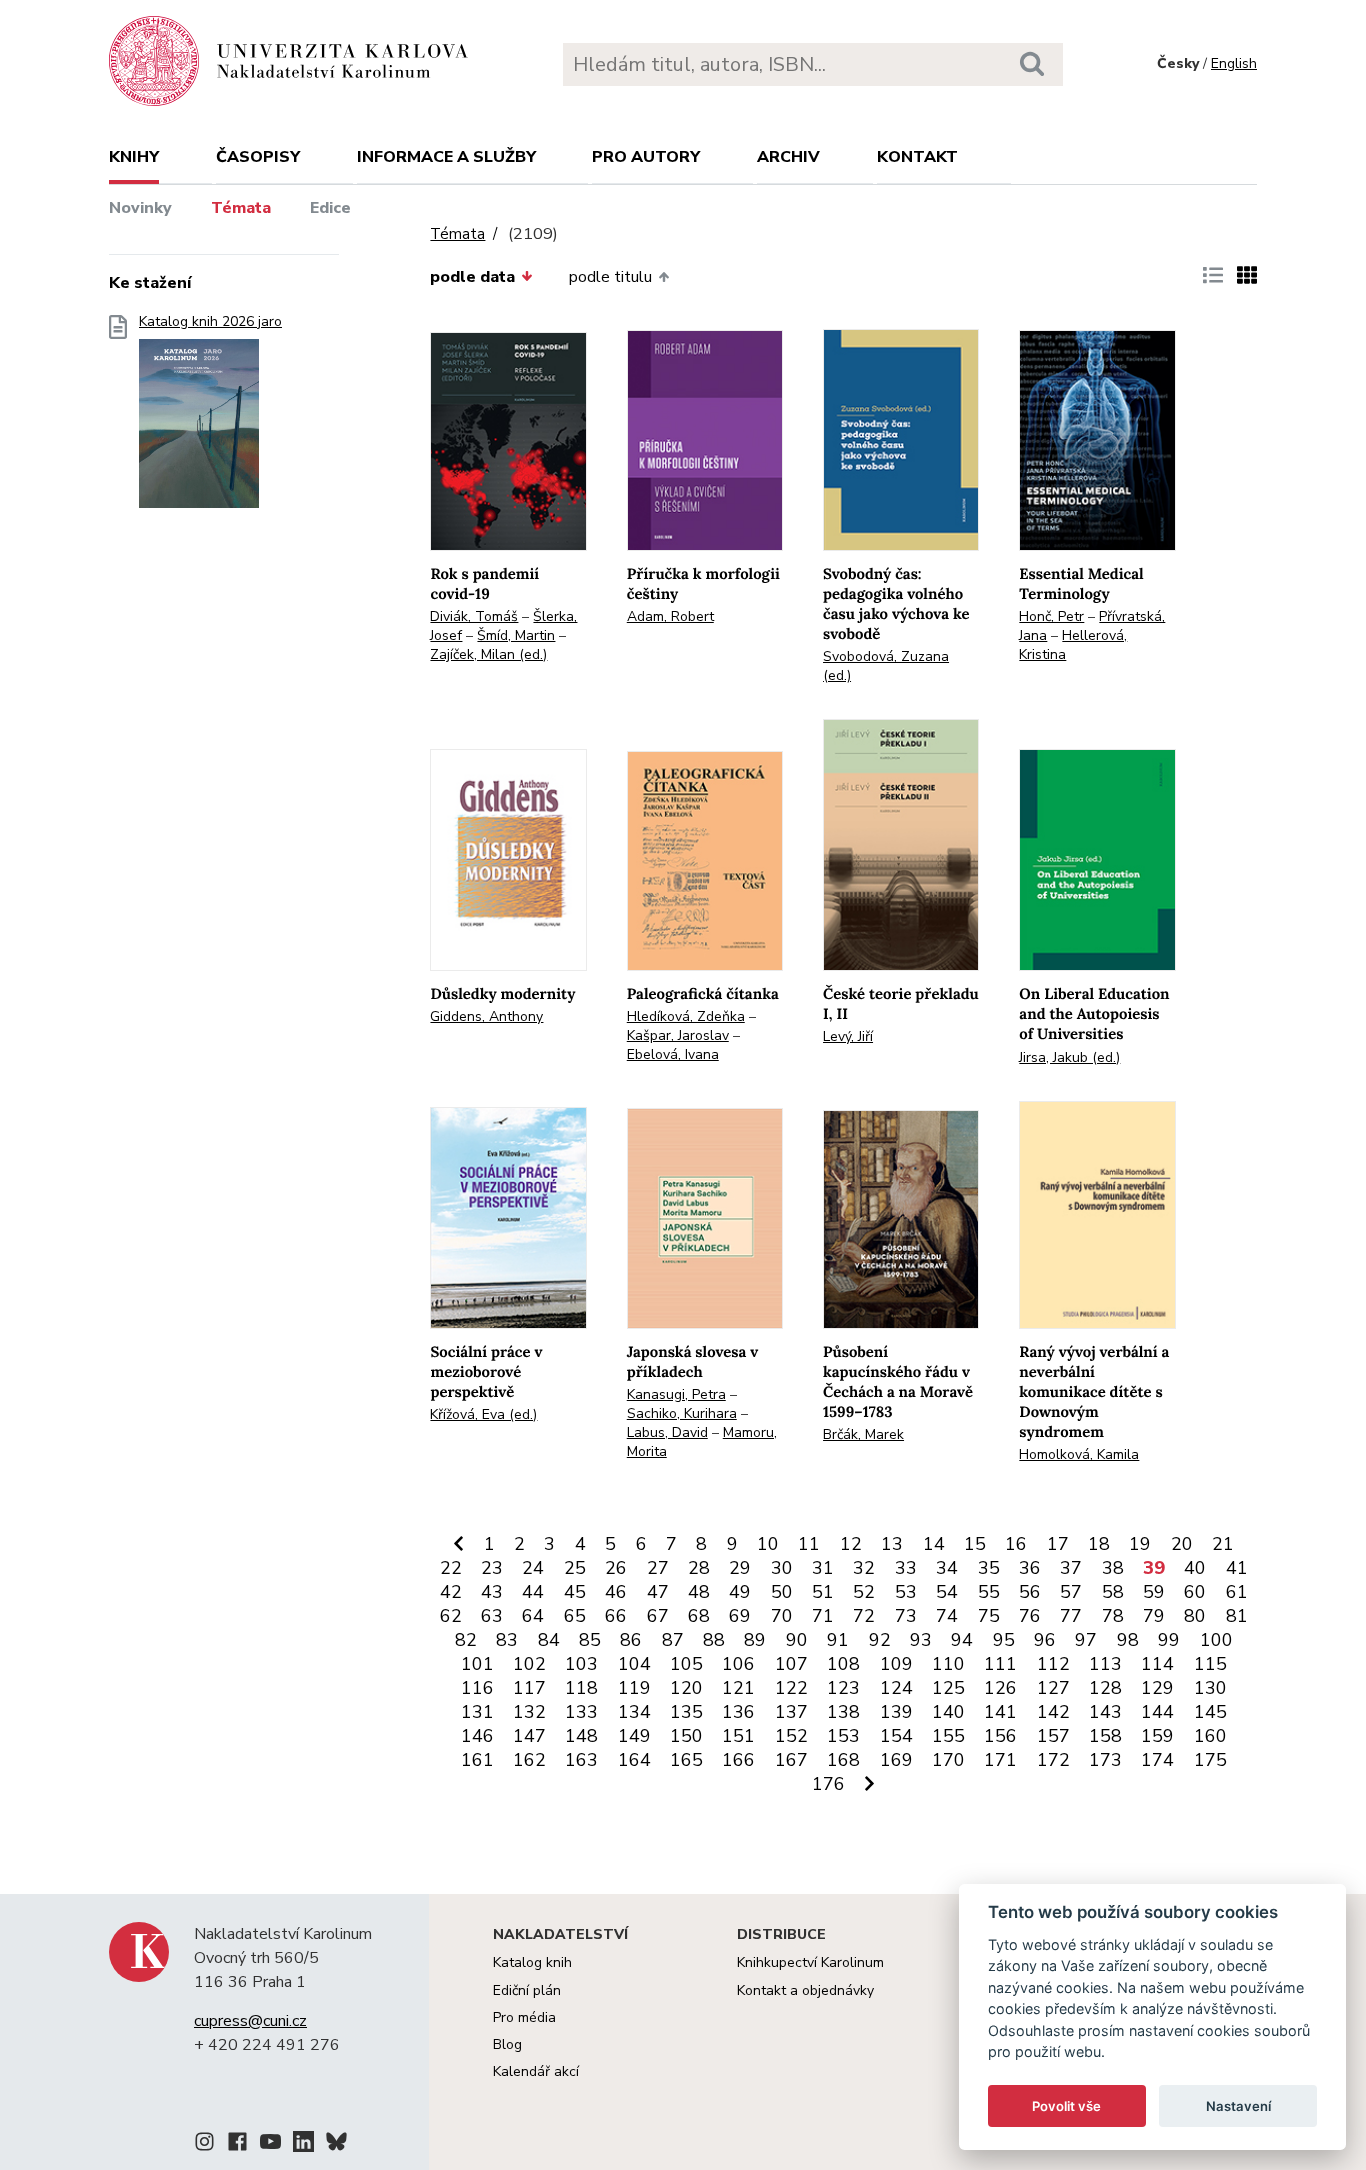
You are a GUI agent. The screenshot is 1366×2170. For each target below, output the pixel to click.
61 (1237, 1592)
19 (1140, 1544)
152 (791, 1736)
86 (631, 1640)
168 (843, 1760)
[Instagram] (204, 2145)
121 (738, 1688)
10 (768, 1544)
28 (699, 1568)
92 (880, 1640)
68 (699, 1616)
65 (575, 1616)
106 (738, 1664)
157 (1053, 1736)
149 (634, 1736)
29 (740, 1568)
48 (699, 1592)
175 (1210, 1760)
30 (782, 1568)
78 (1113, 1616)
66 (616, 1616)
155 (948, 1736)
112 (1053, 1664)
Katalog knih (532, 1962)
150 (686, 1736)
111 (1000, 1664)
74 (947, 1616)
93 (921, 1640)
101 (477, 1664)
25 (575, 1568)
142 (1053, 1712)
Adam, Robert (670, 616)
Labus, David (667, 1432)
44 (533, 1592)
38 (1113, 1568)
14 (934, 1544)
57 (1071, 1592)
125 (948, 1688)
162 (529, 1760)
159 (1157, 1736)
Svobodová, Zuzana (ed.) (886, 666)
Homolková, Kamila (1079, 1454)
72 (864, 1616)
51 (823, 1592)
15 (975, 1544)
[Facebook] (237, 2145)
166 (738, 1760)
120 (686, 1688)
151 (738, 1736)
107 (791, 1664)
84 (549, 1640)
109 (896, 1664)
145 (1210, 1712)
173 (1105, 1760)
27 (658, 1568)
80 (1195, 1616)
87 (673, 1640)
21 (1223, 1544)
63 (492, 1616)
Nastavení (1238, 2106)
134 (634, 1712)
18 (1099, 1544)
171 (1000, 1760)
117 (529, 1688)
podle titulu (610, 277)
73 (906, 1616)
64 (533, 1616)
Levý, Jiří (848, 1036)
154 (896, 1736)
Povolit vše (1066, 2106)
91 (838, 1640)
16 (1016, 1544)
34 (947, 1568)
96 (1045, 1640)
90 (797, 1640)
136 (738, 1712)
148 (581, 1736)
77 (1071, 1616)
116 (477, 1688)
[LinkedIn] (303, 2145)
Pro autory (646, 157)
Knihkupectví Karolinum (810, 1962)
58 (1113, 1592)
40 (1195, 1568)
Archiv (788, 157)
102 (529, 1664)
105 (686, 1664)
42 (451, 1592)
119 (634, 1688)
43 (492, 1592)
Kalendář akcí (536, 2071)
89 (755, 1640)
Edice (330, 208)
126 (1000, 1688)
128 (1105, 1688)
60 (1195, 1592)
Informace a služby (446, 157)
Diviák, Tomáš (474, 616)
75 (989, 1616)
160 (1210, 1736)
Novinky (140, 208)
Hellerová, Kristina (1073, 645)
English (1234, 63)
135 (686, 1712)
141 (1000, 1712)
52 (864, 1592)
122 (791, 1688)
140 (948, 1712)
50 (782, 1592)
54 (947, 1592)
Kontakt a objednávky (805, 1990)
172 (1053, 1760)
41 (1237, 1568)
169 (896, 1760)
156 (1000, 1736)
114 (1157, 1664)
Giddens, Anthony (486, 1016)
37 (1071, 1568)
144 (1157, 1712)
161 (477, 1760)
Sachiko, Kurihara (682, 1413)
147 (529, 1736)
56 (1030, 1592)
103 (581, 1664)
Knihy (134, 157)
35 (989, 1568)
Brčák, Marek (863, 1434)
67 (658, 1616)
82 (466, 1640)
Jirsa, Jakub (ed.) (1069, 1057)
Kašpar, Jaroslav (678, 1035)
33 (906, 1568)
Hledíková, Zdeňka (686, 1016)
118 (581, 1688)
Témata (241, 208)
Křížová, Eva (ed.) (483, 1414)
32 (864, 1568)
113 (1105, 1664)
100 (1216, 1640)
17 (1058, 1544)
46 (616, 1592)
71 (823, 1616)
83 (507, 1640)
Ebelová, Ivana (673, 1054)
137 (791, 1712)
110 (948, 1664)
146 (477, 1736)
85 (590, 1640)
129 (1157, 1688)
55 (989, 1592)
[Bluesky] (336, 2145)
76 (1030, 1616)
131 (477, 1712)
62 (451, 1616)
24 (533, 1568)
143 (1105, 1712)
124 (896, 1688)
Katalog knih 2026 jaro (210, 322)
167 (791, 1760)
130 (1210, 1688)
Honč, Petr (1051, 616)
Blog (507, 2044)
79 (1154, 1616)
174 (1157, 1760)
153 (843, 1736)
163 (581, 1760)
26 (616, 1568)
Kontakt (917, 157)
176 (828, 1784)
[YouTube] (270, 2145)
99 (1169, 1640)
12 (851, 1544)
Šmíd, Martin (516, 635)
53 (906, 1592)
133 (581, 1712)
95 (1004, 1640)
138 (843, 1712)
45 (575, 1592)
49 (740, 1592)
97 (1086, 1640)
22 (451, 1568)
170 (948, 1760)
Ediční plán (527, 1990)
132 (529, 1712)
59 (1154, 1592)
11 (809, 1544)
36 (1030, 1568)
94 (962, 1640)
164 (634, 1760)
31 (823, 1568)
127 (1053, 1688)
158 (1105, 1736)
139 (896, 1712)
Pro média (524, 2017)
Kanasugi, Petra (676, 1394)
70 (782, 1616)
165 (686, 1760)
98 (1128, 1640)
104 (634, 1664)
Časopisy (258, 157)
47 (658, 1592)
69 (740, 1616)
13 (892, 1544)
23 (492, 1568)
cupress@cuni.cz (250, 2021)
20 (1182, 1544)
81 (1237, 1616)
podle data (472, 277)
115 (1210, 1664)
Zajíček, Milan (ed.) (488, 654)
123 (843, 1688)
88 (714, 1640)
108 (843, 1664)
